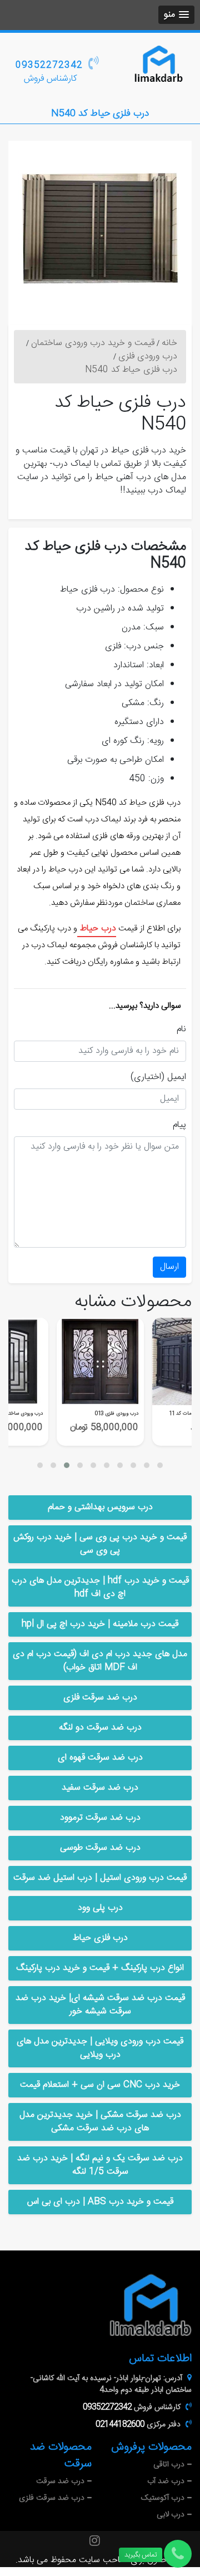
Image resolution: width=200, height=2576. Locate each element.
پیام (179, 1125)
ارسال (169, 1267)
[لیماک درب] (158, 66)
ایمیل (177, 1077)
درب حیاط (97, 929)
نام (181, 1030)
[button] (176, 15)
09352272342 (49, 65)
